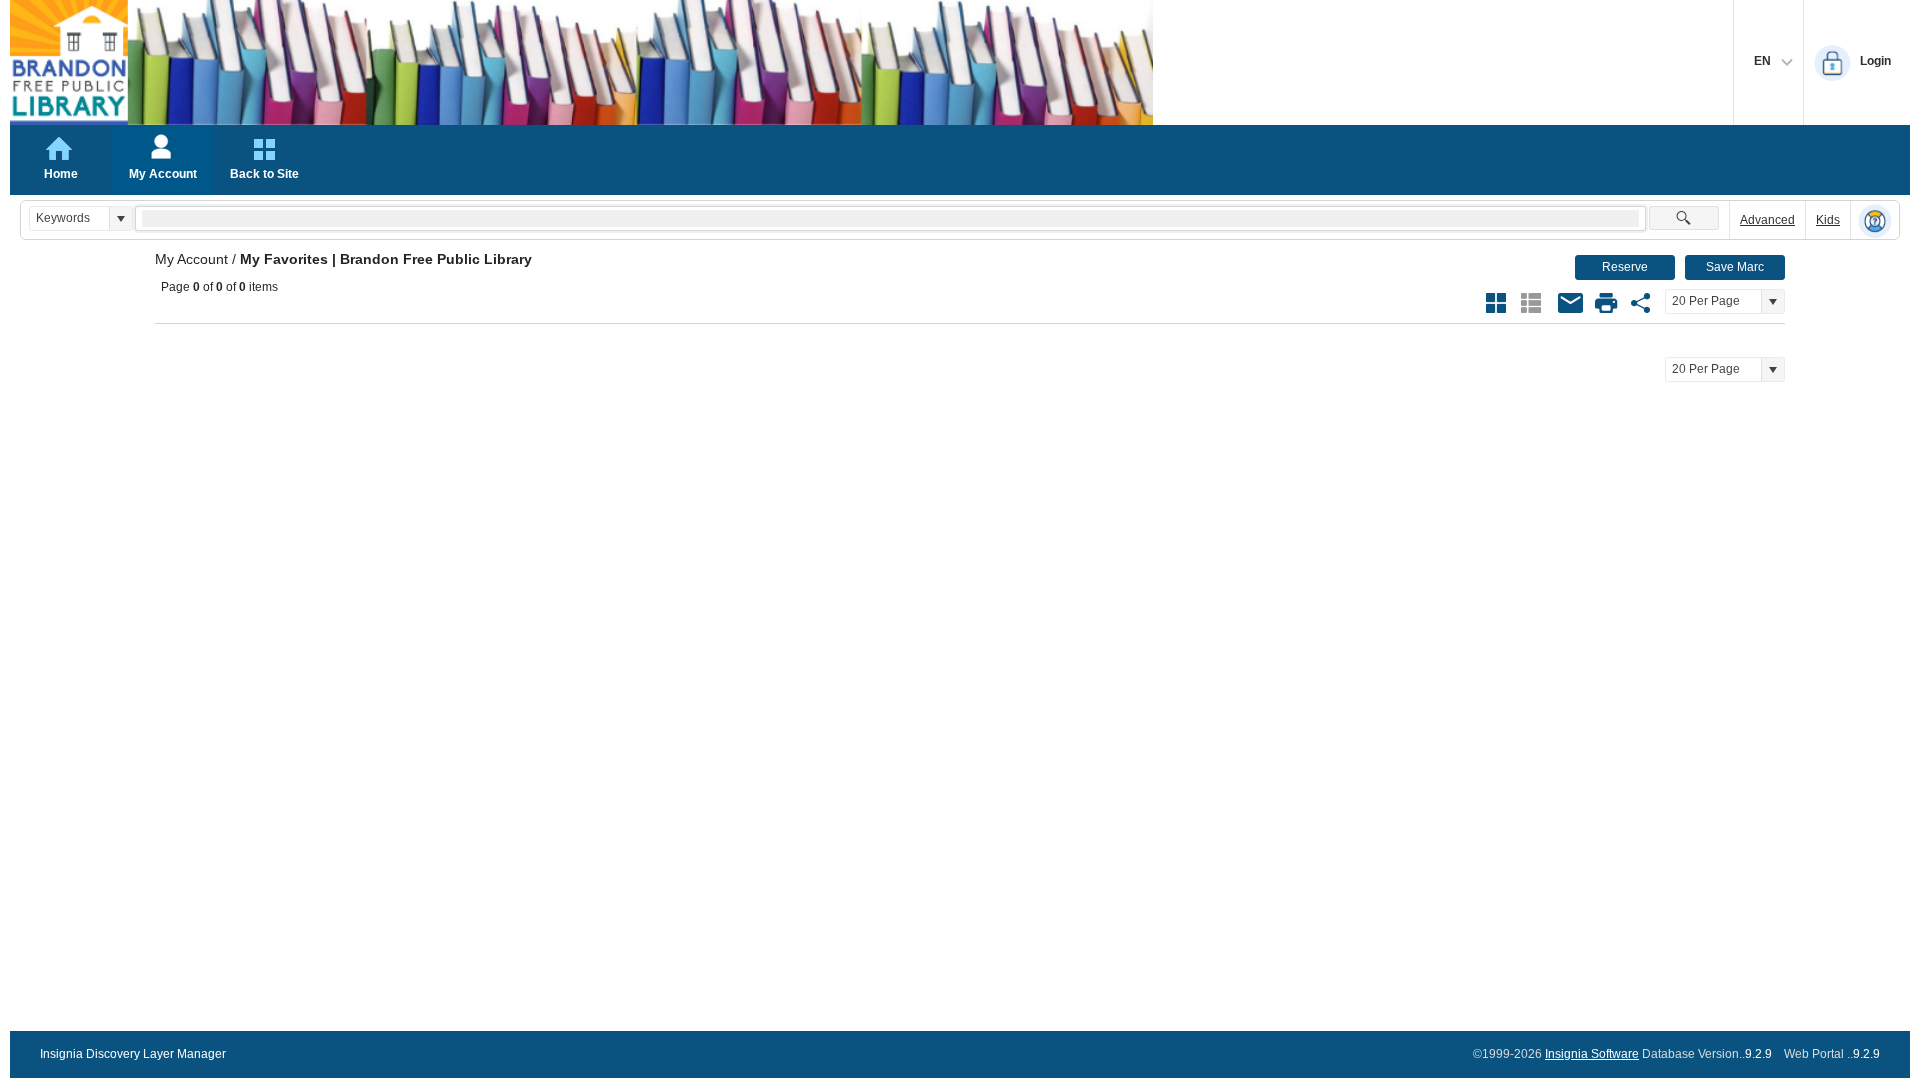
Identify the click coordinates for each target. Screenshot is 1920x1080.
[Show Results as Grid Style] (1496, 303)
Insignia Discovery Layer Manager (133, 1054)
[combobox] (69, 218)
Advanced (1767, 220)
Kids (1828, 220)
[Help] (1875, 221)
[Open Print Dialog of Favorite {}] (1606, 303)
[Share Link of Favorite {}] (1641, 303)
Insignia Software (1592, 1054)
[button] (120, 218)
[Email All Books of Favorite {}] (1571, 303)
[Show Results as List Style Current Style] (1531, 303)
